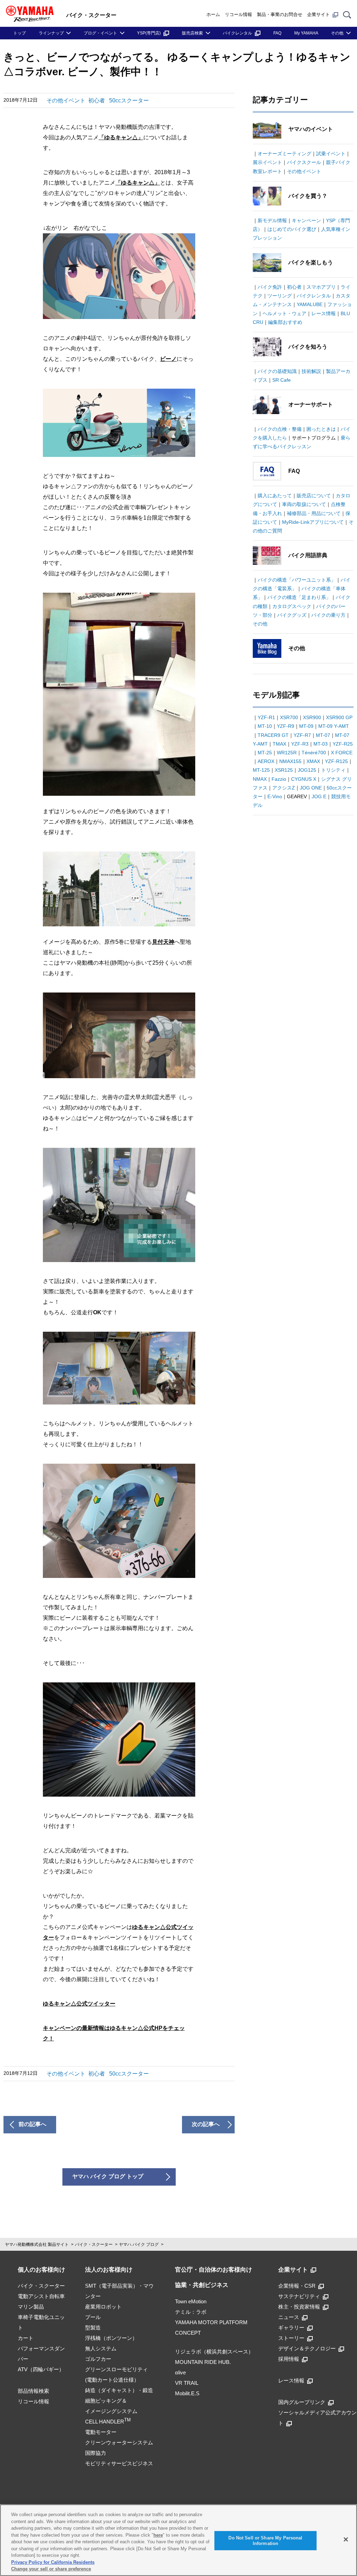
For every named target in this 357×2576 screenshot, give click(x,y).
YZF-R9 (286, 726)
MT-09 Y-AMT (334, 726)
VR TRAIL (187, 2383)
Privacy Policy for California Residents (53, 2562)
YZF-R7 (302, 735)
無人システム (101, 2348)
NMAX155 (290, 761)
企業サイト (318, 14)
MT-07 (323, 735)
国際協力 (96, 2453)
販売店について (314, 496)
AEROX (266, 761)
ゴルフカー (98, 2359)
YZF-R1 (266, 717)
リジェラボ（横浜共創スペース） (214, 2352)
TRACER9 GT (273, 735)
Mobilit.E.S (187, 2393)
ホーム (213, 14)
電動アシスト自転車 (41, 2296)
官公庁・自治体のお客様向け (214, 2270)
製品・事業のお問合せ (280, 14)
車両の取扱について (304, 504)
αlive (180, 2372)
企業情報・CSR (297, 2286)
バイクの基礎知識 (277, 371)
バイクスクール (304, 162)
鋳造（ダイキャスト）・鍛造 (119, 2390)
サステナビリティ (299, 2296)
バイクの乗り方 (328, 615)
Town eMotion (191, 2301)
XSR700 (289, 717)
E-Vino (275, 796)
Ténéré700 (314, 753)
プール (93, 2317)
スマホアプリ (321, 287)
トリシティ (333, 770)
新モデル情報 (272, 220)
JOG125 (307, 770)
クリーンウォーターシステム (119, 2442)
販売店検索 (192, 33)
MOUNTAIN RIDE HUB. (203, 2362)
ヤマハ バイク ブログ (139, 2244)
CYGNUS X (304, 779)
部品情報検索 (33, 2391)
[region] (178, 2540)
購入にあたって (275, 496)
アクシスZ (284, 788)
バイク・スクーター (94, 2244)
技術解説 (311, 371)
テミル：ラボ (191, 2312)
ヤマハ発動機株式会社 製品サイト (37, 2244)
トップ (20, 33)
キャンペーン (306, 220)
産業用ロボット (103, 2307)
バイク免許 (270, 287)
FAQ (277, 33)
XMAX (313, 761)
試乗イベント (331, 154)
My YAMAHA (306, 33)
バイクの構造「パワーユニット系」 (297, 580)
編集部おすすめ (285, 322)
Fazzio (279, 779)
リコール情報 (238, 14)
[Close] (346, 2539)
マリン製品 (31, 2307)
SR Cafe (282, 380)
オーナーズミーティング (284, 154)
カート (26, 2338)
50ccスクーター (129, 100)
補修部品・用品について (314, 513)
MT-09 (306, 726)
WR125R (287, 753)
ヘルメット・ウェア (284, 313)
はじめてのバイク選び (292, 229)
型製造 (93, 2328)
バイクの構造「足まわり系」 (299, 597)
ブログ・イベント (100, 33)
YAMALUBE (310, 304)
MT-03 (321, 744)
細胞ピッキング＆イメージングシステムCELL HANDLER (111, 2411)
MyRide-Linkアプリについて (313, 522)
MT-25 (265, 753)
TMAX (279, 744)
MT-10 (265, 726)
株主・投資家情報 (299, 2307)
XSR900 (312, 717)
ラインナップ (51, 33)
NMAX (260, 779)
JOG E (319, 796)
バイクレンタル (237, 33)
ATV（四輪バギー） (41, 2369)
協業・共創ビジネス (202, 2285)
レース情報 (324, 313)
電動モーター (101, 2432)
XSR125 (284, 770)
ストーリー (291, 2338)
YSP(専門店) (149, 33)
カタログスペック (292, 606)
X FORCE (342, 753)
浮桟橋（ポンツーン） (111, 2338)
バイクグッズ (292, 615)
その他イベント (66, 100)
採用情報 (289, 2359)
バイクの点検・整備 (280, 429)
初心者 (97, 100)
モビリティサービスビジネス (119, 2463)
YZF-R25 (343, 744)
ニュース (289, 2317)
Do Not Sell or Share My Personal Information (265, 2541)
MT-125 (261, 770)
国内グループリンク (302, 2402)
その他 (337, 33)
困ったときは (321, 429)
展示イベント (267, 162)
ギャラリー (291, 2328)
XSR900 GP (339, 717)
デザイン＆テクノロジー (307, 2348)
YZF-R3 (300, 744)
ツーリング (280, 296)
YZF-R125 (336, 761)
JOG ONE (311, 788)
